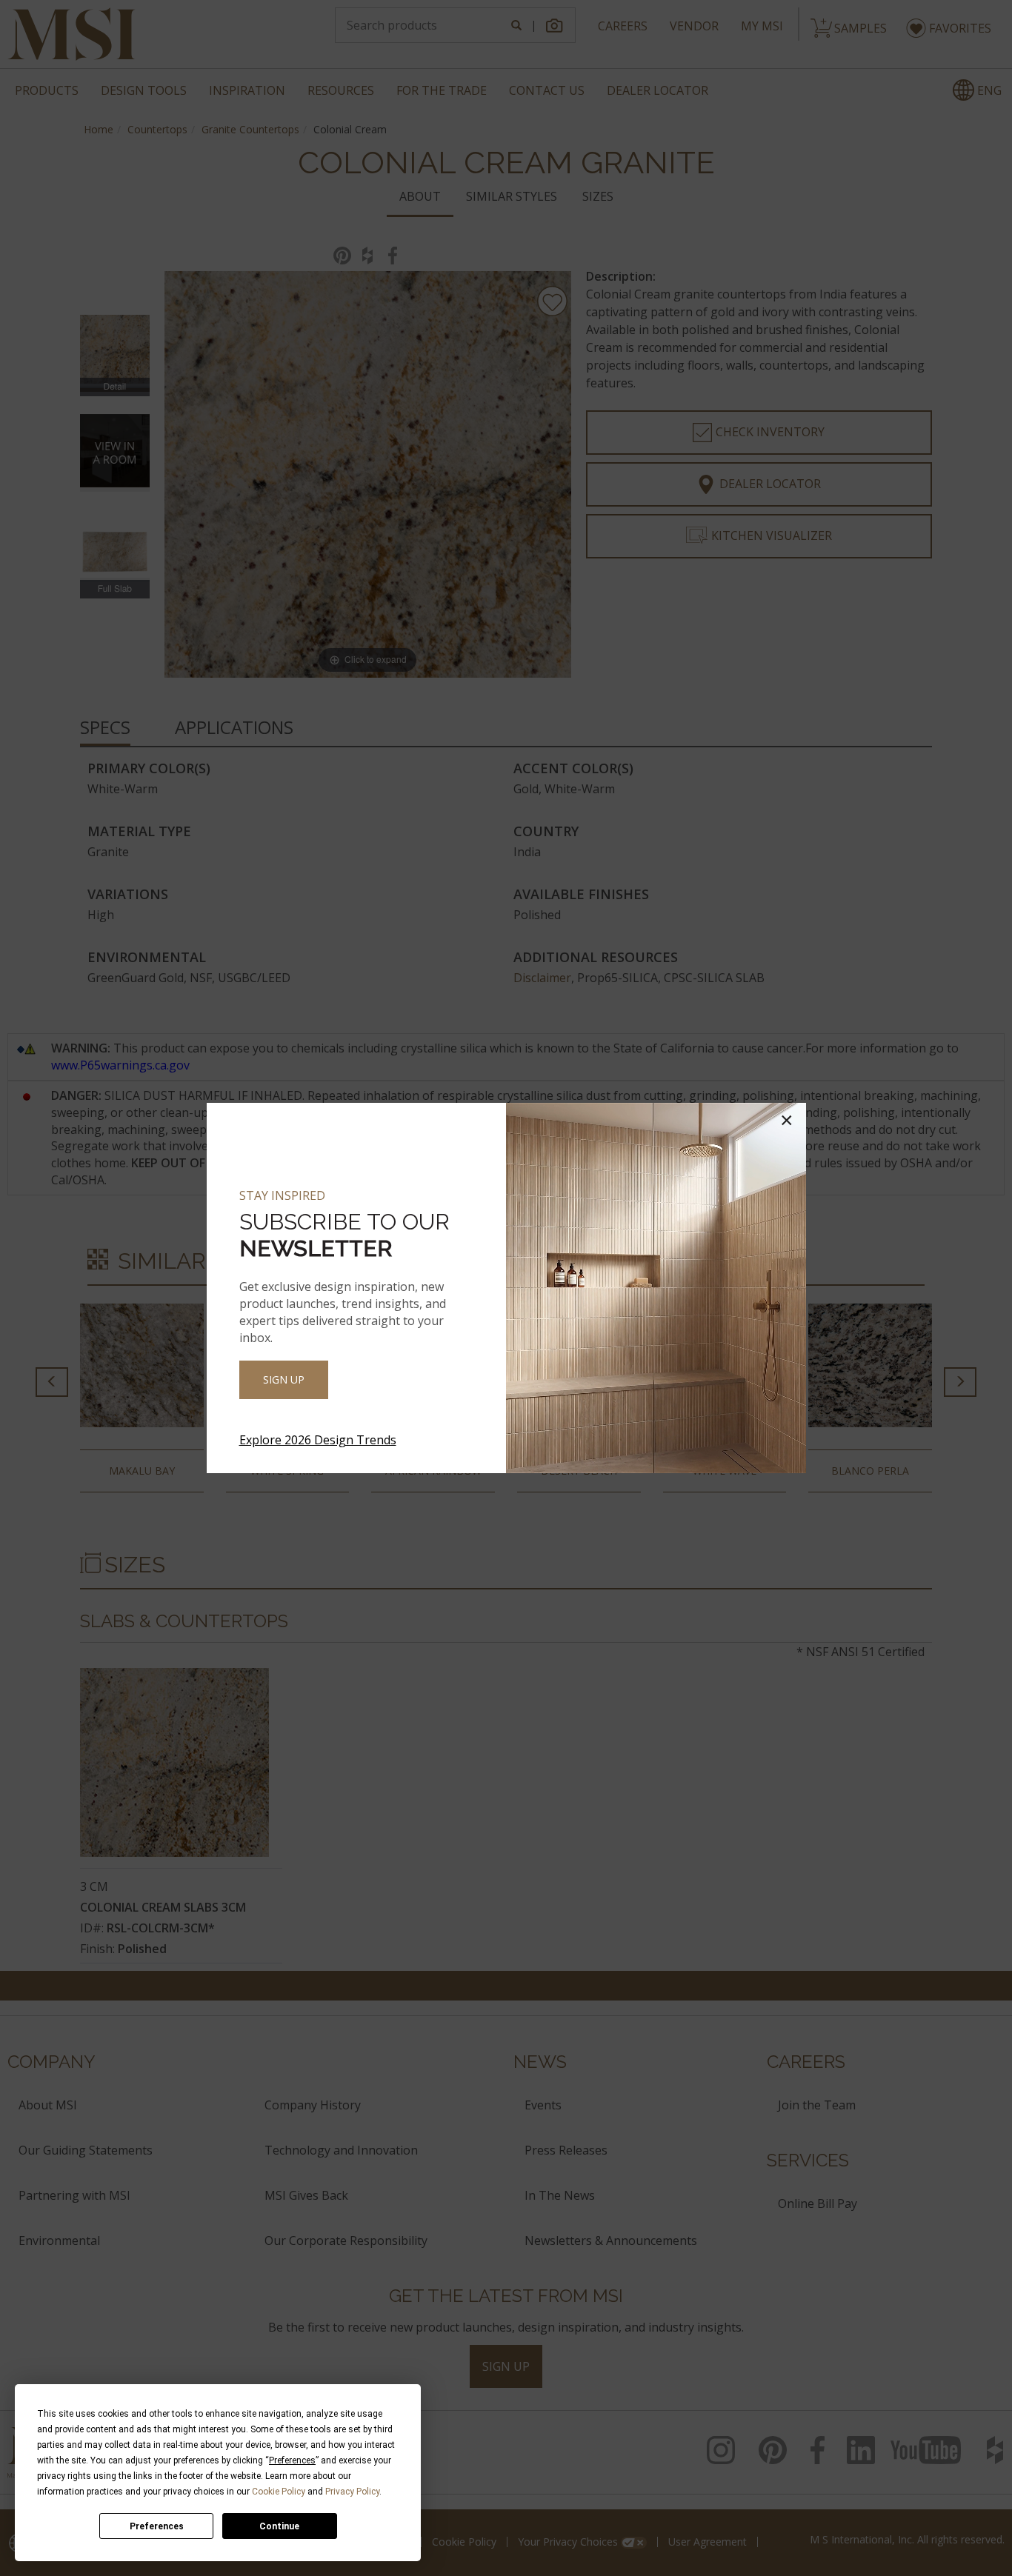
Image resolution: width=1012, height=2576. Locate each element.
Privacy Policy (352, 2492)
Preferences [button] (292, 2460)
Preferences (157, 2526)
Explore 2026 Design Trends (318, 1440)
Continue (279, 2526)
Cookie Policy (279, 2492)
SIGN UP (284, 1379)
